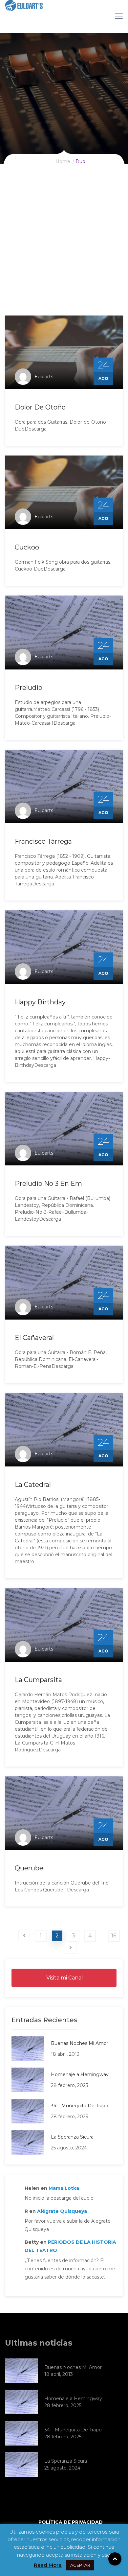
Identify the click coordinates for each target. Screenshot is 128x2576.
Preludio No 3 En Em (48, 1183)
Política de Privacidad (71, 2522)
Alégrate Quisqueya (62, 2211)
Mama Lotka (64, 2188)
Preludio (29, 688)
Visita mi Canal (64, 1978)
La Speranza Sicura (72, 2137)
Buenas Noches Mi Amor (80, 2043)
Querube (29, 1868)
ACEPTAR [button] (80, 2565)
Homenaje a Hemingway (80, 2074)
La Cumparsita (38, 1680)
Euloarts (44, 377)
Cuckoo (27, 547)
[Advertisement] (64, 248)
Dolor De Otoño (40, 407)
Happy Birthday (40, 1002)
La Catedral (33, 1485)
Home (63, 161)
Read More (48, 2565)
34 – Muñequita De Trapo (80, 2106)
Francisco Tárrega (43, 841)
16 (114, 1936)
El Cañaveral (34, 1338)
